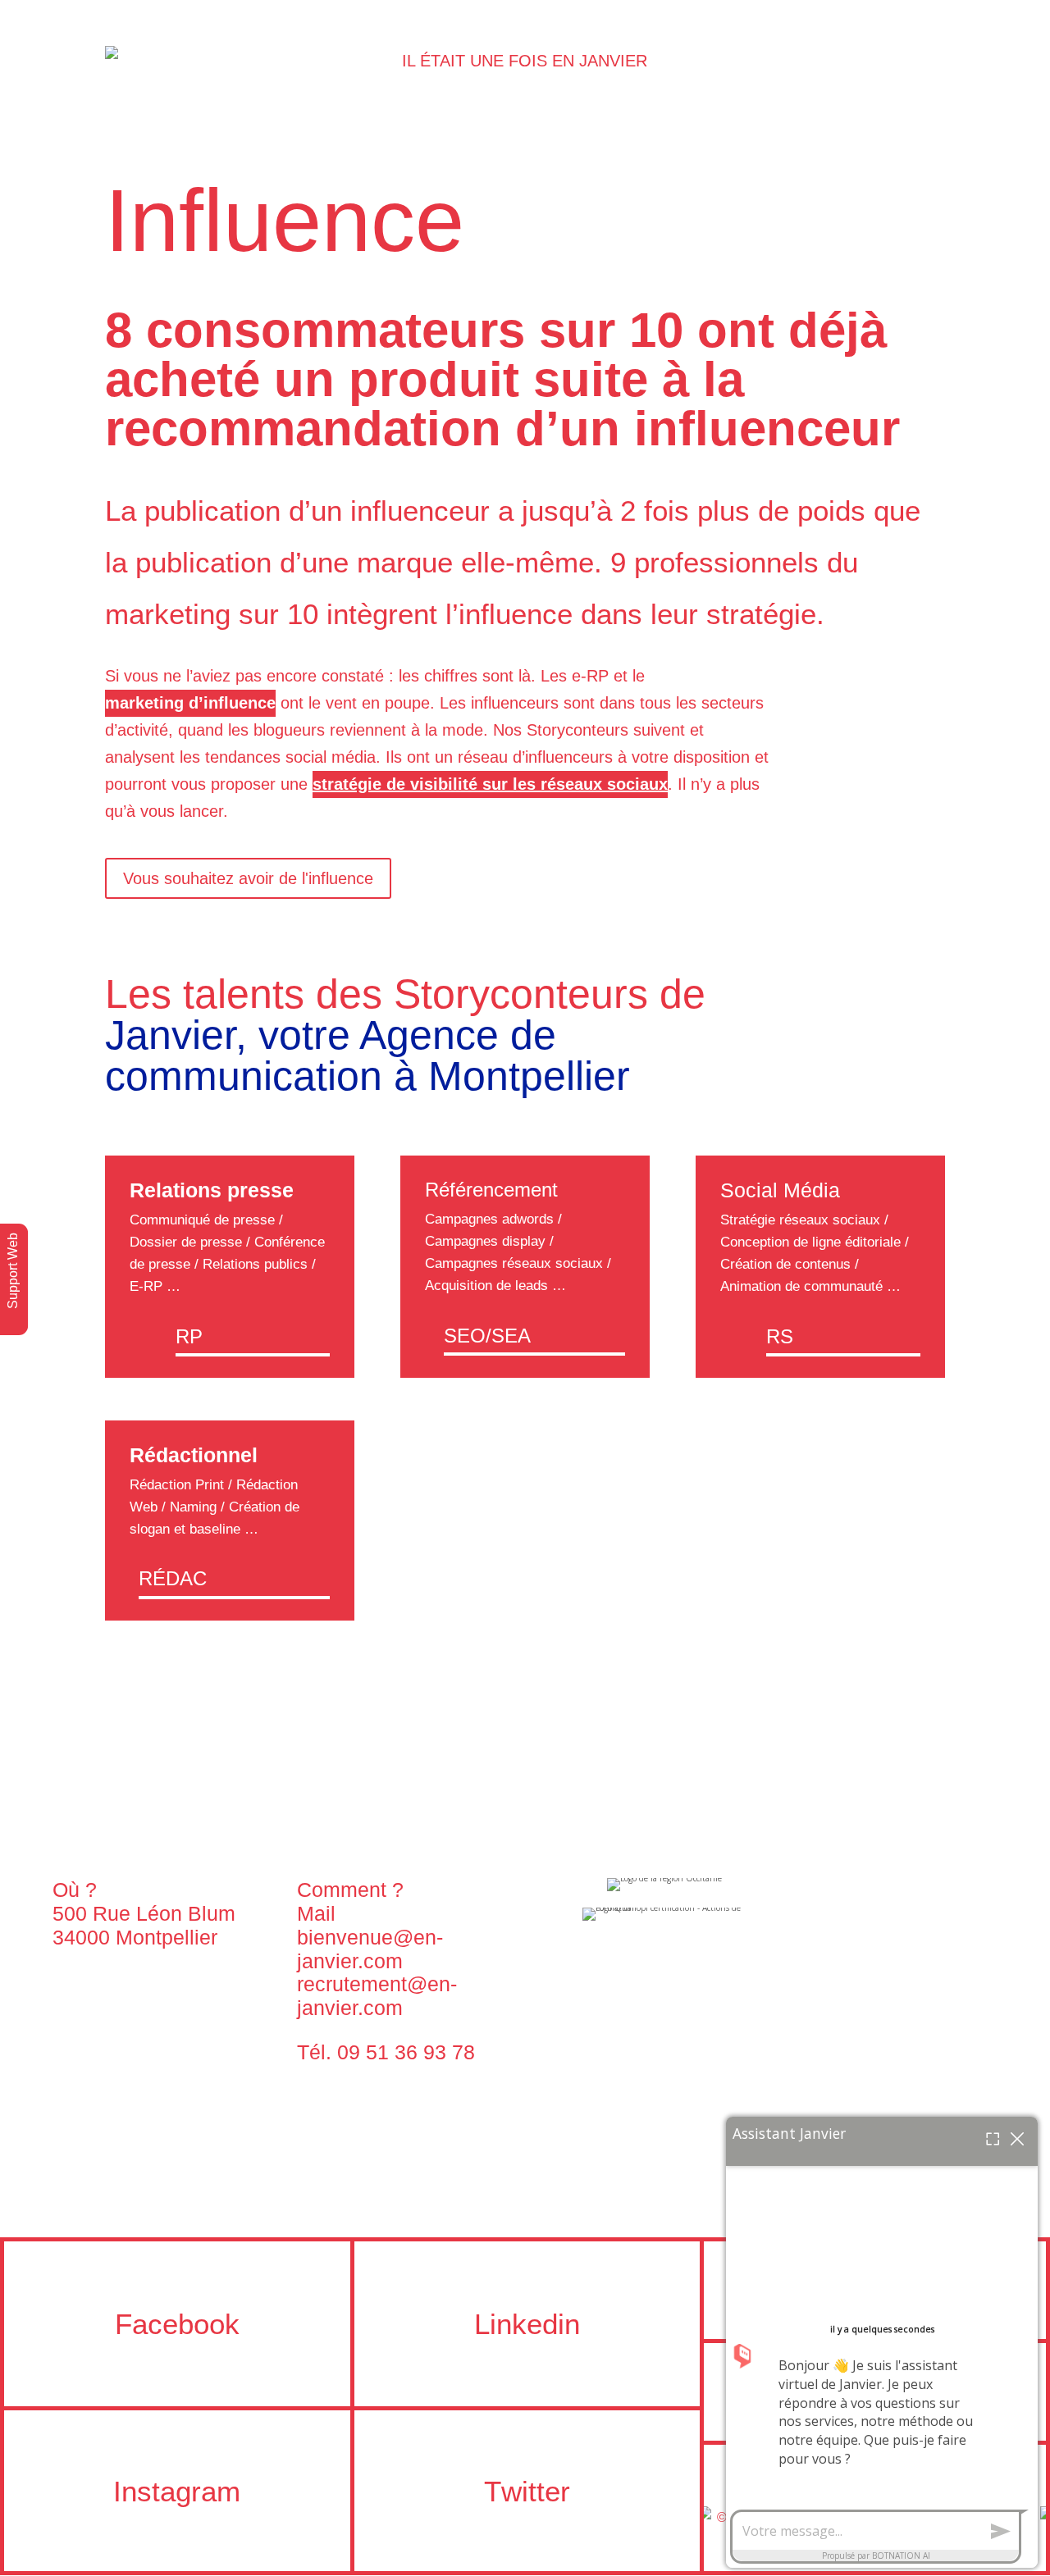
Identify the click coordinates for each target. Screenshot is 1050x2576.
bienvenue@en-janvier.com (370, 1949)
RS (780, 1336)
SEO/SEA (487, 1336)
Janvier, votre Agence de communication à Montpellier (367, 1055)
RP (189, 1336)
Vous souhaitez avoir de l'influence (248, 878)
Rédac (173, 1578)
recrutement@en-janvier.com (377, 1996)
